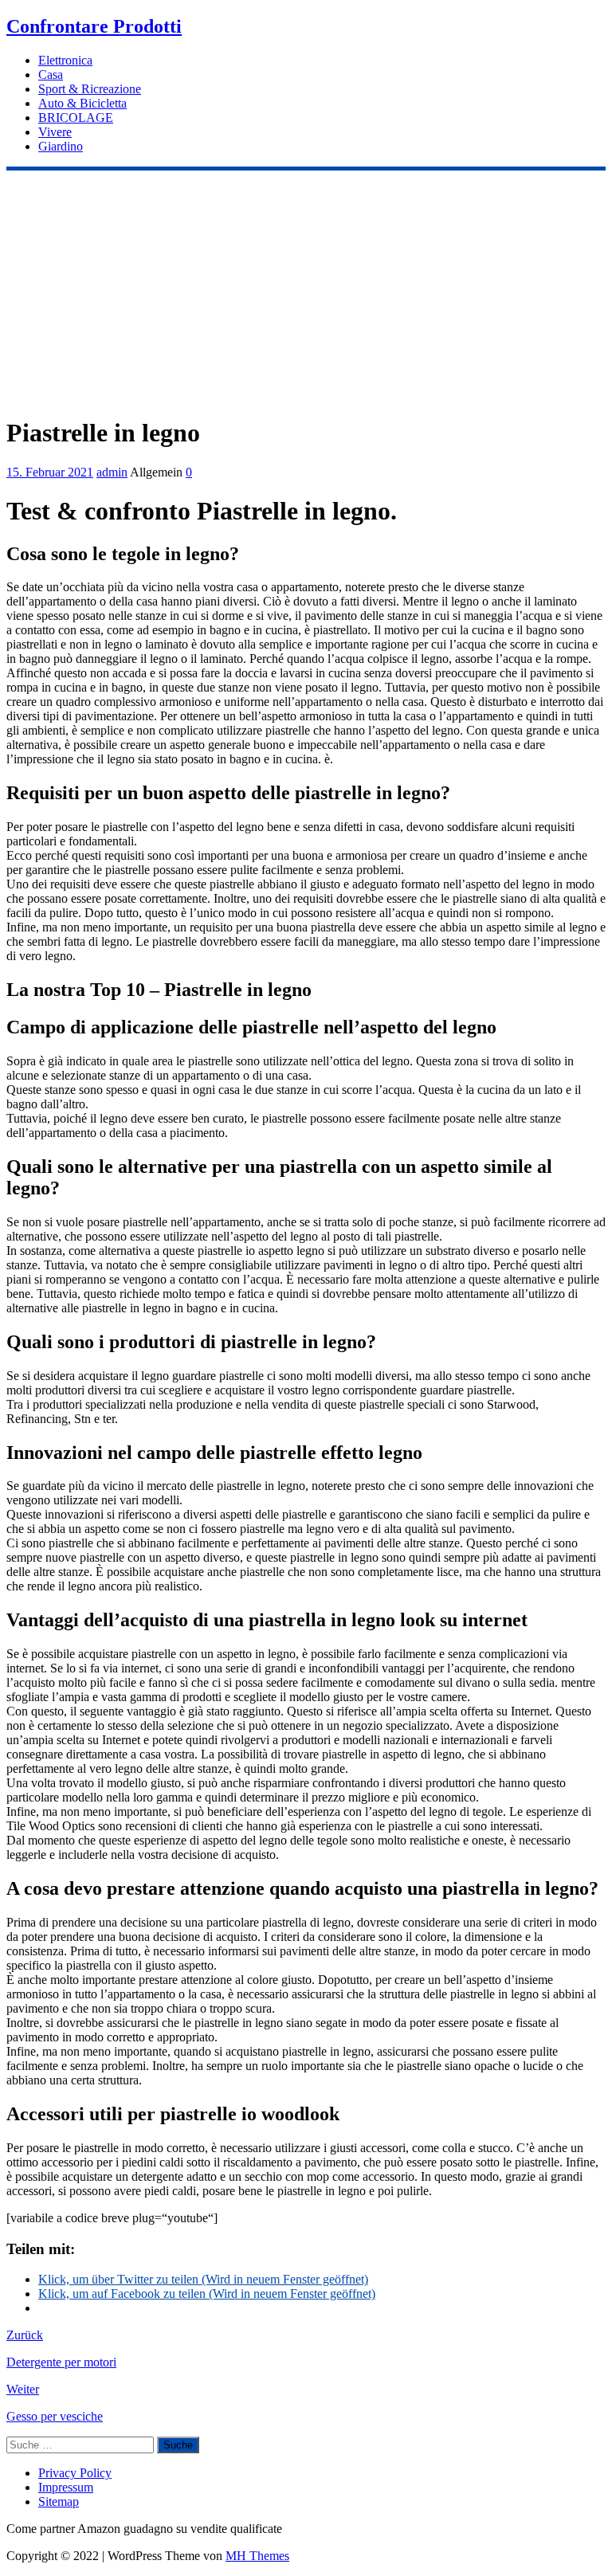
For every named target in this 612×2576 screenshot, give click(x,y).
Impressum (66, 2487)
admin (112, 472)
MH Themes (257, 2556)
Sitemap (59, 2502)
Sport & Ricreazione (90, 89)
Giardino (61, 146)
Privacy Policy (75, 2473)
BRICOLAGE (76, 118)
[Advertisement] (306, 290)
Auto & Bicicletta (82, 103)
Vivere (55, 132)
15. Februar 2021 (50, 472)
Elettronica (65, 60)
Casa (51, 74)
